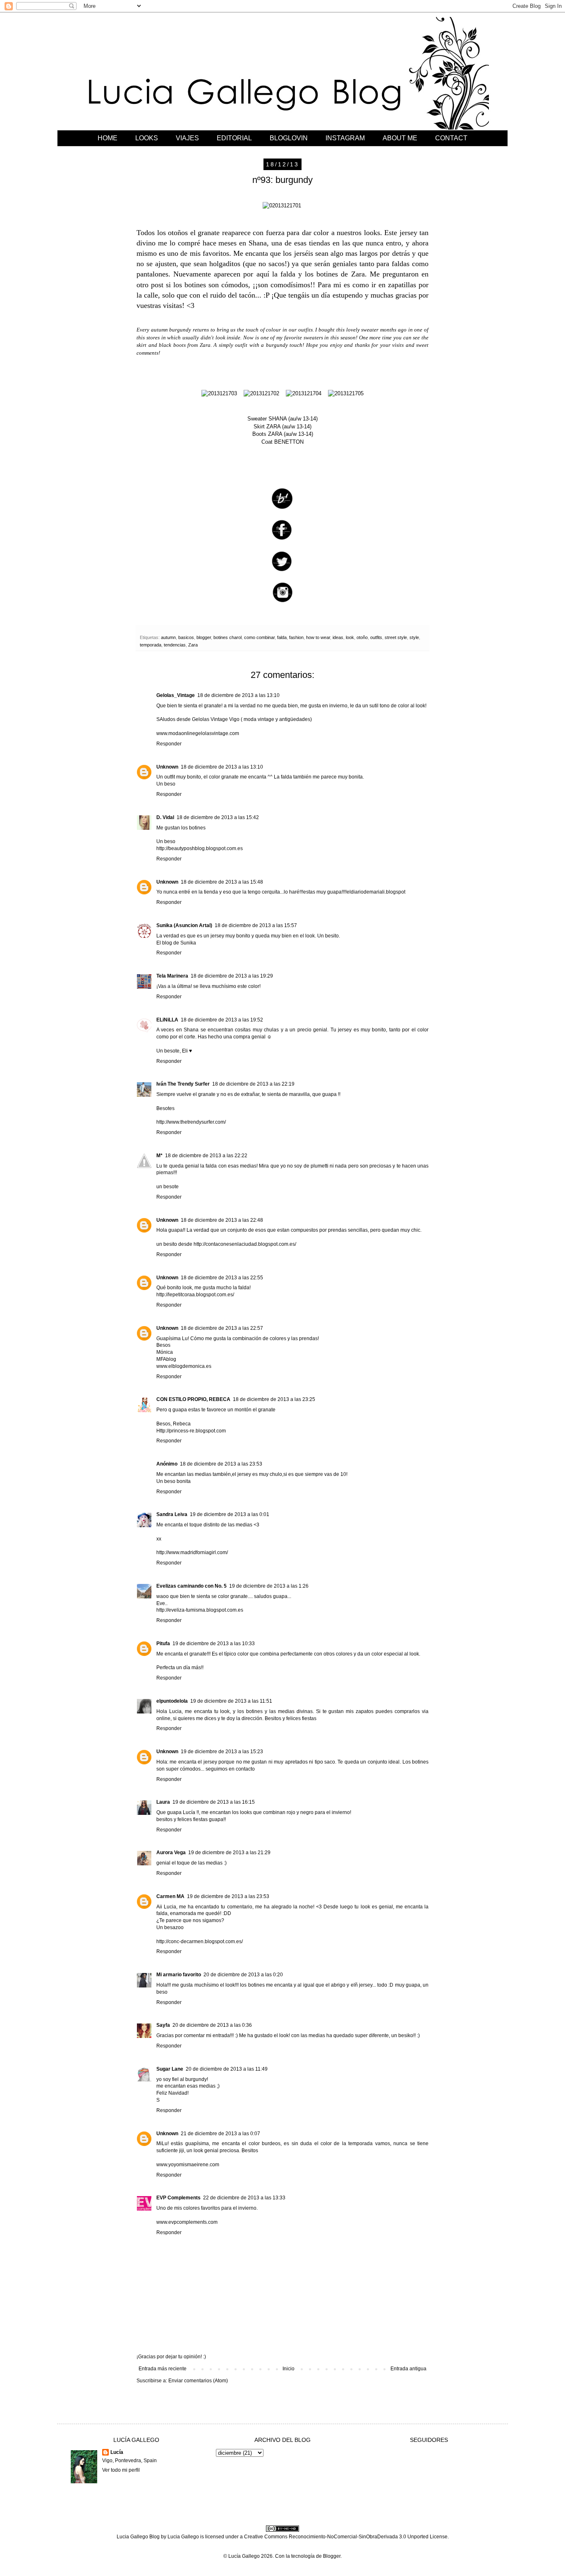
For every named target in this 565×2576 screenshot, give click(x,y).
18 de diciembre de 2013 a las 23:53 (221, 1464)
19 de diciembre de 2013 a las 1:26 (269, 1586)
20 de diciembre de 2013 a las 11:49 (227, 2069)
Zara (193, 645)
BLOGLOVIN (289, 138)
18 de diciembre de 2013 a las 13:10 (238, 695)
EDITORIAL (234, 138)
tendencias (175, 645)
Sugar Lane (170, 2069)
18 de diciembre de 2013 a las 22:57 (222, 1328)
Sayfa (163, 2025)
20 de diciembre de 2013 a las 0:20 (243, 1975)
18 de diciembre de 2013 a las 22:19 (253, 1084)
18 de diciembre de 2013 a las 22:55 (222, 1278)
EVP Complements (178, 2198)
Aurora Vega (171, 1853)
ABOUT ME (400, 138)
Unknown (167, 767)
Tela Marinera (172, 976)
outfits (376, 637)
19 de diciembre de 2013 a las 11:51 (231, 1701)
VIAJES (187, 138)
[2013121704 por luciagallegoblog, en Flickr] (304, 393)
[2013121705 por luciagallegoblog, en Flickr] (346, 393)
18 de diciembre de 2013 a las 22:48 (222, 1220)
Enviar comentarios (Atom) (198, 2381)
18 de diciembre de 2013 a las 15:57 (256, 925)
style (414, 637)
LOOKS (147, 138)
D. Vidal (165, 817)
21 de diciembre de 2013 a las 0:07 (220, 2134)
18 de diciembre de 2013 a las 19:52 (222, 1020)
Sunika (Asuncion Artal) (184, 925)
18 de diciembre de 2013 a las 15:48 (222, 882)
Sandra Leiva (172, 1514)
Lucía (117, 2452)
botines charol (227, 637)
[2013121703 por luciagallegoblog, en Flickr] (219, 393)
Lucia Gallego (183, 2537)
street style (396, 637)
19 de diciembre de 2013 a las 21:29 (229, 1853)
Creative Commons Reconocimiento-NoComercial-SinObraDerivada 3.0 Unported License (346, 2537)
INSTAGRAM (345, 138)
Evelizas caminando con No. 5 (192, 1586)
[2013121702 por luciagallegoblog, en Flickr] (261, 393)
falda (282, 637)
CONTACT (451, 138)
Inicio (288, 2369)
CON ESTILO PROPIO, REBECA (193, 1399)
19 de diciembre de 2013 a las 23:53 (228, 1896)
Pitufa (163, 1644)
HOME (108, 138)
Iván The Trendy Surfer (183, 1084)
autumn (168, 637)
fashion (296, 637)
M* (159, 1156)
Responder (169, 744)
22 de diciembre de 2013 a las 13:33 (244, 2198)
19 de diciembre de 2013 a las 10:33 (214, 1644)
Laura (163, 1802)
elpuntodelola (172, 1701)
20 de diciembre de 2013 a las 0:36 (212, 2025)
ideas (338, 637)
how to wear (318, 637)
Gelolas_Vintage (176, 695)
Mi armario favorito (179, 1975)
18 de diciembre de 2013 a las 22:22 (206, 1156)
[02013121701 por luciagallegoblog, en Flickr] (282, 205)
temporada (151, 645)
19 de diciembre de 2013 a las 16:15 (214, 1802)
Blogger (332, 2556)
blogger (204, 637)
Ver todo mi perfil (121, 2470)
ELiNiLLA (167, 1020)
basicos (186, 637)
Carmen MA (170, 1896)
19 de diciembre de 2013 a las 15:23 (222, 1752)
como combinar (259, 637)
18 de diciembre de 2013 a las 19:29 (232, 976)
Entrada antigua (408, 2369)
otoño (362, 637)
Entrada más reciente (163, 2369)
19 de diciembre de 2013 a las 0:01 (230, 1514)
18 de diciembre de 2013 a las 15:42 (218, 817)
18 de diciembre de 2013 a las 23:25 (274, 1399)
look (350, 637)
